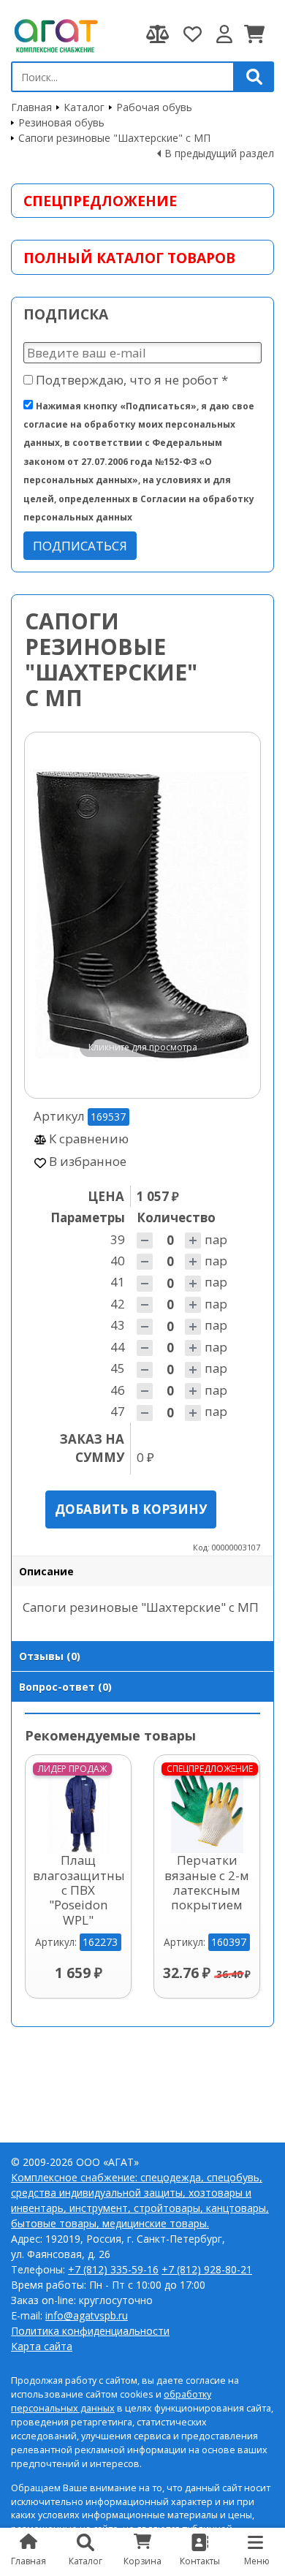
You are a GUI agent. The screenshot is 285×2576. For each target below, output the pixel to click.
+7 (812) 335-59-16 (113, 2269)
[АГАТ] (55, 34)
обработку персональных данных (111, 2401)
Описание (46, 1571)
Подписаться (80, 546)
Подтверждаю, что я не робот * (130, 380)
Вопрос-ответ (65, 1687)
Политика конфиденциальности (90, 2331)
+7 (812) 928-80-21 (207, 2269)
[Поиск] (254, 77)
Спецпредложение (100, 201)
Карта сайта (42, 2346)
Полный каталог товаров (129, 258)
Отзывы (50, 1656)
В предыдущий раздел (219, 153)
